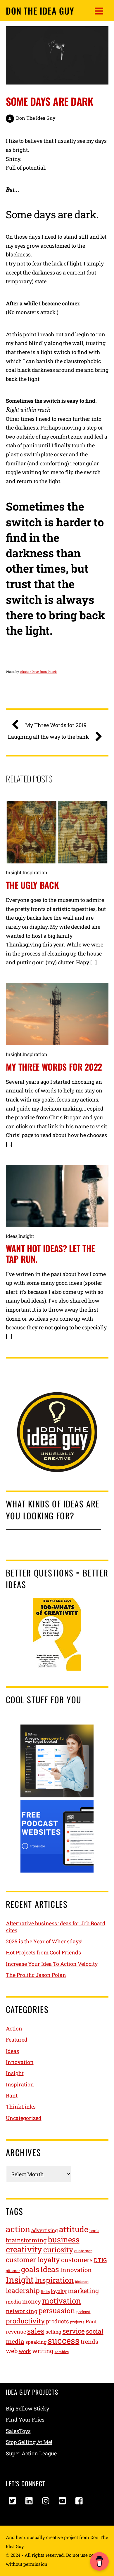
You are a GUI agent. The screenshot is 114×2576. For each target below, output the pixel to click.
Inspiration (35, 872)
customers (77, 2260)
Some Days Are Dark (50, 101)
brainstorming (26, 2240)
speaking (36, 2342)
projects (77, 2322)
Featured (17, 2040)
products (57, 2321)
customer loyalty (33, 2260)
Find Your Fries (25, 2420)
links (45, 2292)
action (18, 2229)
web (12, 2351)
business (64, 2239)
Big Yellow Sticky (27, 2408)
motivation (62, 2301)
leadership (23, 2290)
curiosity (58, 2249)
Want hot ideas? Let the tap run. (51, 1253)
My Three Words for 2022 (54, 1067)
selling (53, 2332)
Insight (14, 872)
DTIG (100, 2260)
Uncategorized (24, 2118)
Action (14, 2028)
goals (30, 2269)
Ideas (12, 1236)
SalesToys (18, 2431)
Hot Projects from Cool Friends (43, 1952)
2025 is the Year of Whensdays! (44, 1941)
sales (36, 2331)
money (32, 2301)
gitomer (13, 2271)
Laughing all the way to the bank (48, 737)
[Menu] (99, 11)
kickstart (82, 2282)
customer (83, 2251)
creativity (24, 2249)
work (25, 2351)
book (94, 2231)
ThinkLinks (21, 2107)
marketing (83, 2291)
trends (89, 2341)
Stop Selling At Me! (29, 2442)
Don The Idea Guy (36, 118)
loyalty (59, 2291)
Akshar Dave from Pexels (39, 672)
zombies (62, 2352)
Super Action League (31, 2453)
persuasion (57, 2310)
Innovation (20, 2062)
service (74, 2331)
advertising (45, 2230)
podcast (83, 2312)
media (13, 2302)
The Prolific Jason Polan (36, 1975)
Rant (12, 2095)
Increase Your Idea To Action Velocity (52, 1964)
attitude (74, 2229)
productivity (25, 2321)
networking (22, 2311)
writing (43, 2351)
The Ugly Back (32, 885)
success (64, 2340)
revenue (16, 2332)
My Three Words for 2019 (56, 725)
